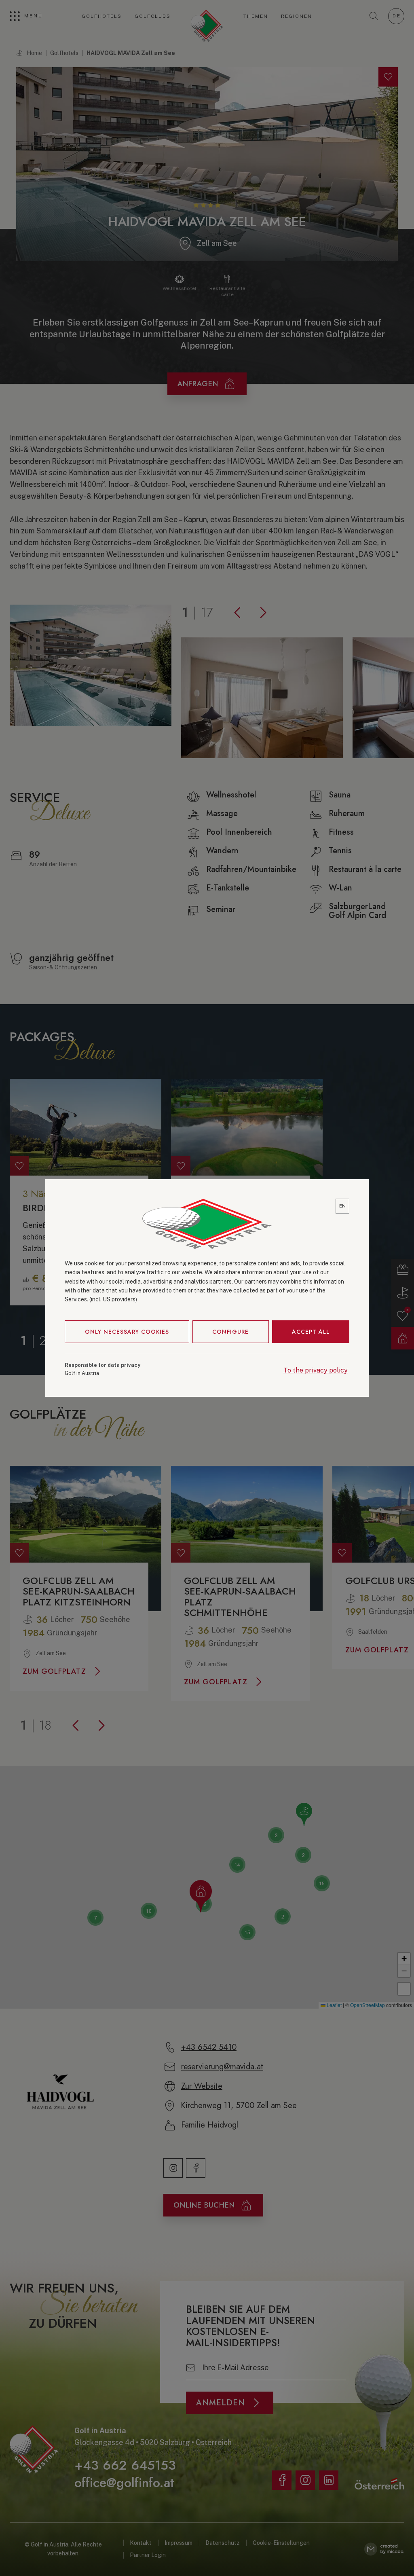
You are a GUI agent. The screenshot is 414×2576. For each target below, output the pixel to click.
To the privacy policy (316, 1370)
